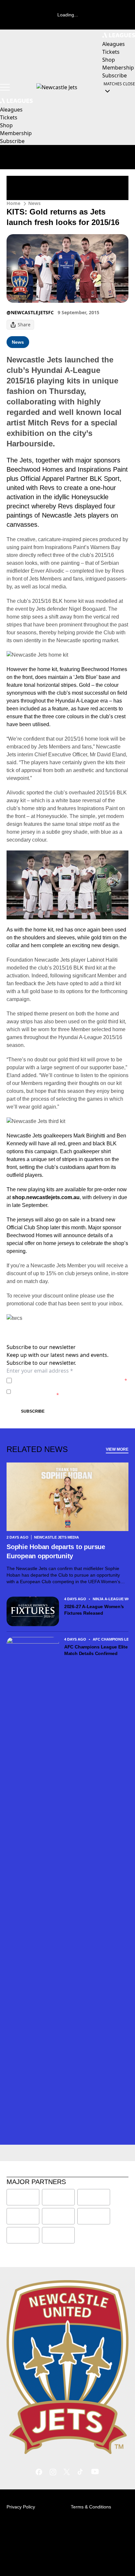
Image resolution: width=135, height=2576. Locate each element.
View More (117, 1449)
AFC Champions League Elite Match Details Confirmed (96, 1650)
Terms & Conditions (91, 2507)
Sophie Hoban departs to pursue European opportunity (56, 1551)
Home (13, 203)
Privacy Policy (60, 1380)
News (34, 203)
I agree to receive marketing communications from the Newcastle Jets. (69, 1391)
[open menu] (5, 87)
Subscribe (33, 1411)
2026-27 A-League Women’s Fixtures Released (94, 1610)
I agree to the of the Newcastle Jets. (71, 1380)
